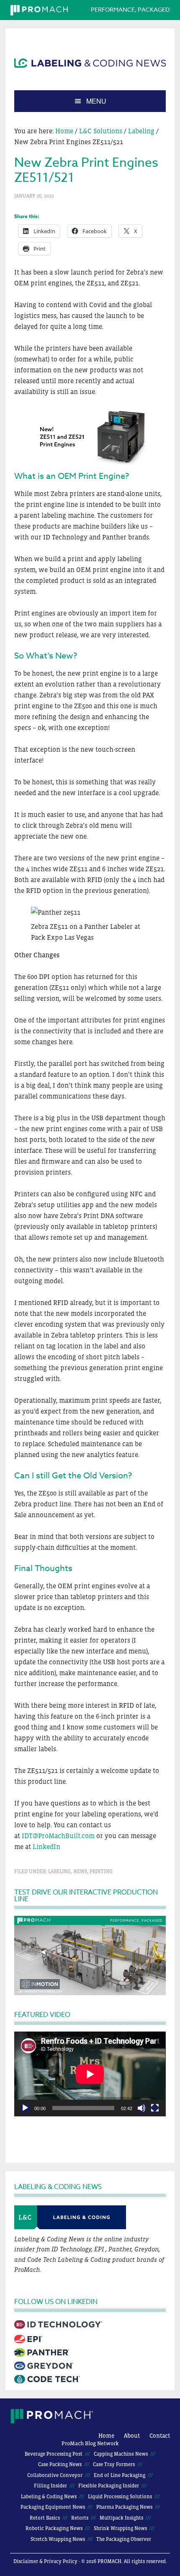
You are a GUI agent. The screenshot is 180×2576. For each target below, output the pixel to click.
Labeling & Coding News (49, 2497)
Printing (101, 1872)
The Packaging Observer (124, 2539)
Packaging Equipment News (53, 2507)
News (80, 1872)
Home (106, 2436)
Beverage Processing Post (54, 2454)
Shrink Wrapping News (120, 2528)
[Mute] (141, 2108)
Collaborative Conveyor (55, 2475)
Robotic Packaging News (54, 2528)
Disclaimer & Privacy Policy (45, 2561)
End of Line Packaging (120, 2475)
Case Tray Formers (114, 2464)
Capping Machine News (121, 2454)
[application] (90, 2074)
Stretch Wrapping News (58, 2539)
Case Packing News (60, 2464)
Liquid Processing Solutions (120, 2497)
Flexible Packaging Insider (109, 2486)
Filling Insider (50, 2486)
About (132, 2436)
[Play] (25, 2108)
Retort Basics (45, 2518)
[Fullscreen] (155, 2108)
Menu (96, 101)
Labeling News (90, 63)
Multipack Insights (121, 2518)
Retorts (80, 2518)
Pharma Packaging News (124, 2507)
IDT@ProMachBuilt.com (58, 1836)
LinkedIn (46, 1846)
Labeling (59, 1872)
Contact (160, 2436)
